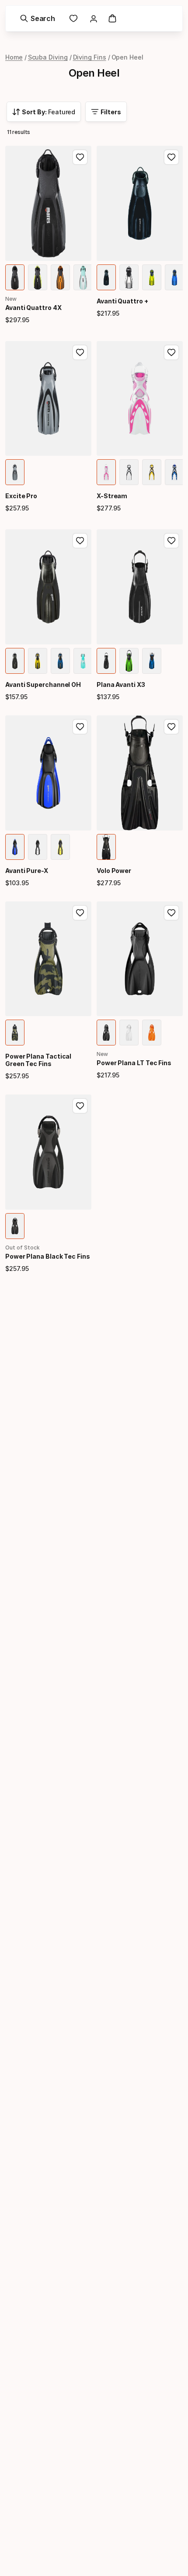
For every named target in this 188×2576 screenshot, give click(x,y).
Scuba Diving (48, 57)
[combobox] (44, 112)
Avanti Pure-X (27, 871)
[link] (73, 18)
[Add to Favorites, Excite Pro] (80, 352)
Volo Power (114, 871)
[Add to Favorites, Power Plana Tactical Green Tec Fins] (80, 913)
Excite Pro (21, 496)
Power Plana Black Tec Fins (48, 1256)
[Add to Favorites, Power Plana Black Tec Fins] (80, 1106)
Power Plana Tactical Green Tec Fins (38, 1060)
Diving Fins (90, 57)
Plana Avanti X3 (121, 684)
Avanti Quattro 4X (33, 308)
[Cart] (112, 18)
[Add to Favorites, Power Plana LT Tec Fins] (171, 913)
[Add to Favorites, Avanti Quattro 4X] (80, 157)
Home (14, 57)
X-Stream (112, 496)
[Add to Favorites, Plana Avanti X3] (171, 541)
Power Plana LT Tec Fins (134, 1063)
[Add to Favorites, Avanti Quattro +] (171, 157)
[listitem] (15, 277)
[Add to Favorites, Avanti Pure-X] (80, 727)
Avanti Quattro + (122, 301)
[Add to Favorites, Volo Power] (171, 727)
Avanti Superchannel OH (43, 684)
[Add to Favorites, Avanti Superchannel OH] (80, 541)
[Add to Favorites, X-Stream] (171, 352)
